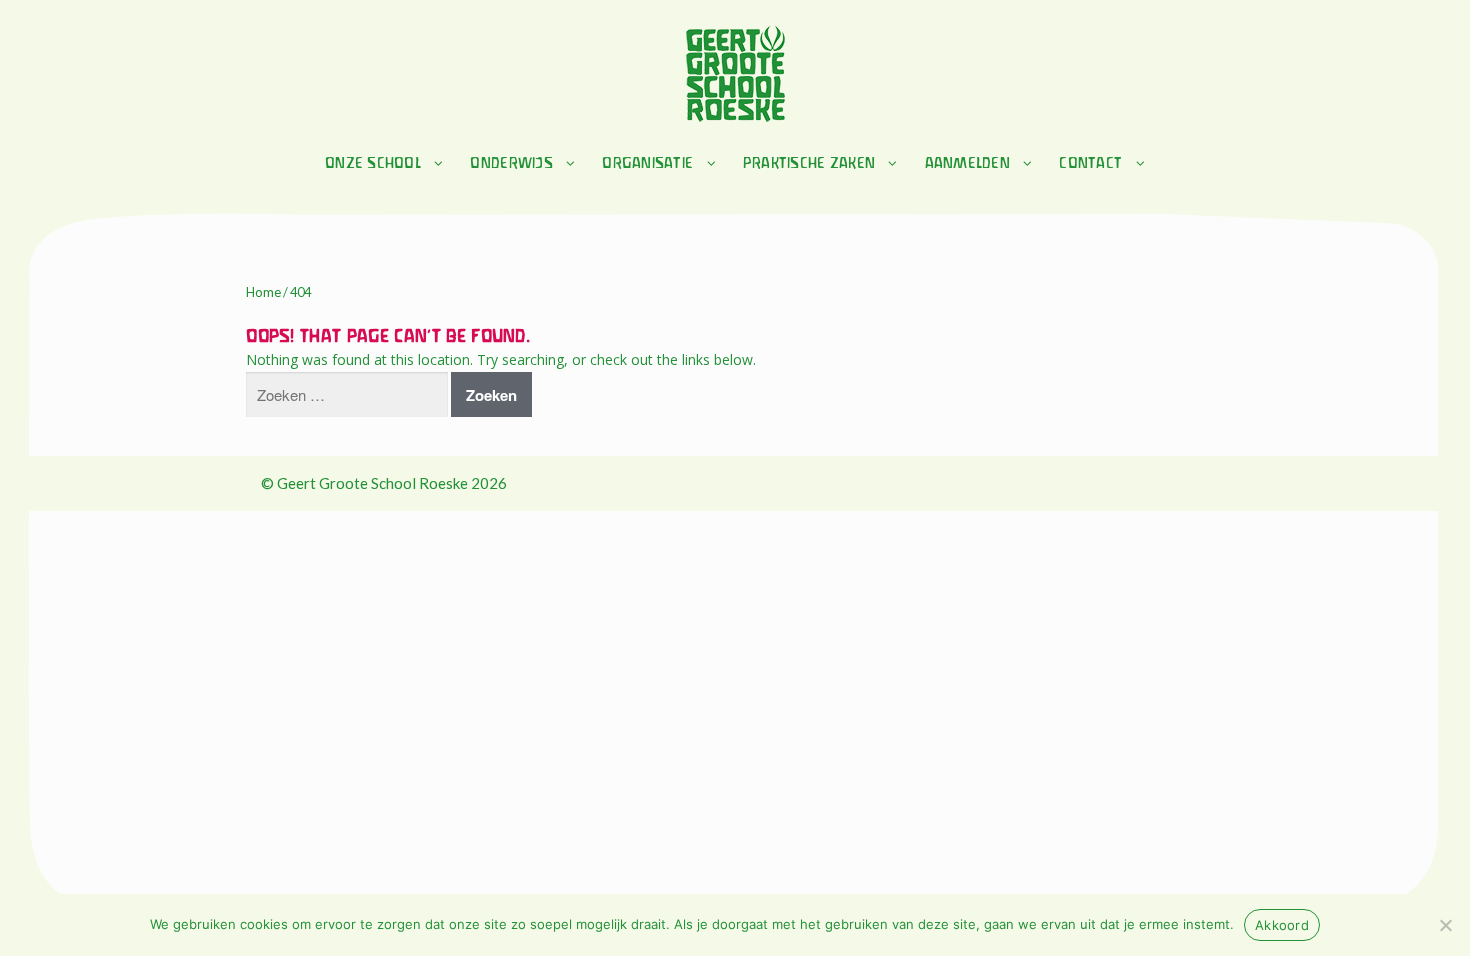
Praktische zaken (809, 164)
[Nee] (1445, 925)
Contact (1090, 164)
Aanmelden (967, 164)
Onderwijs (511, 164)
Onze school (373, 164)
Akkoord (1282, 925)
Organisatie (647, 164)
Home (263, 292)
